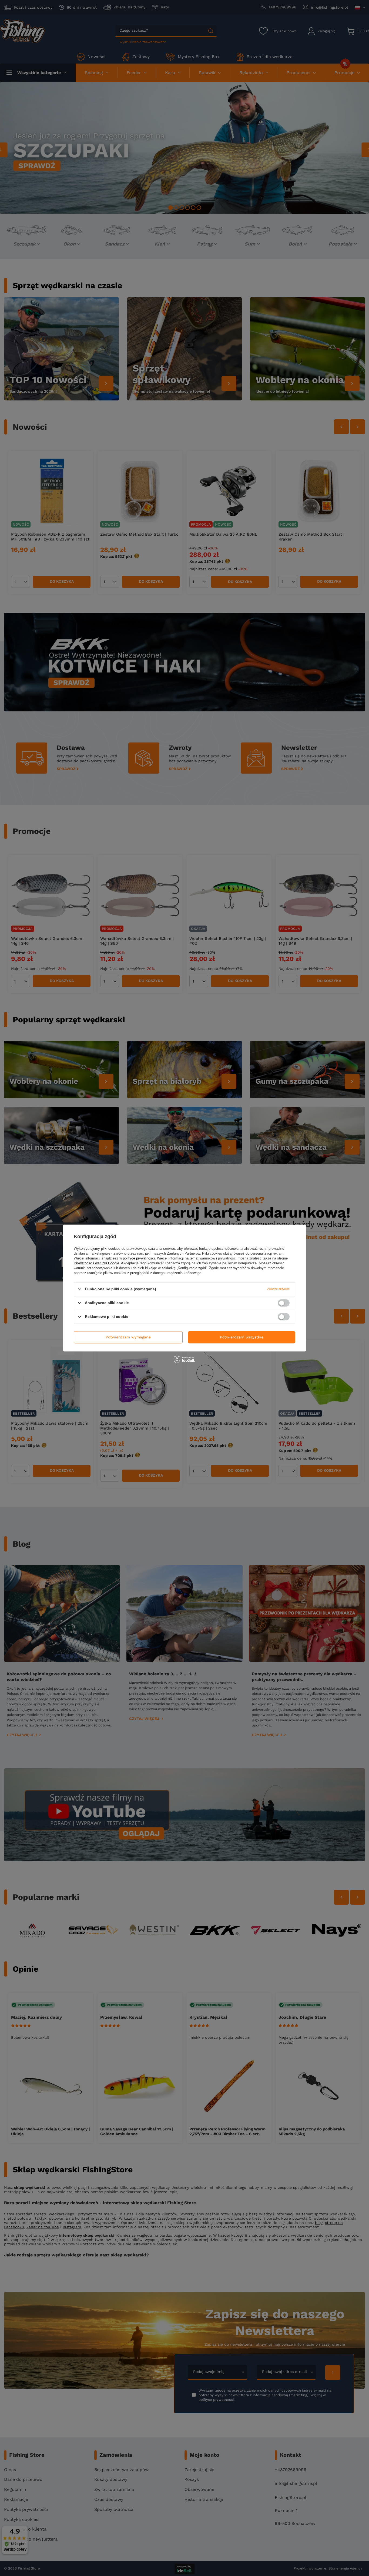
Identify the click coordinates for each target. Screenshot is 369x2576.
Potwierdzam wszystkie (242, 1337)
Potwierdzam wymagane (128, 1337)
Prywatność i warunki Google (96, 1263)
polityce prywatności (139, 1258)
